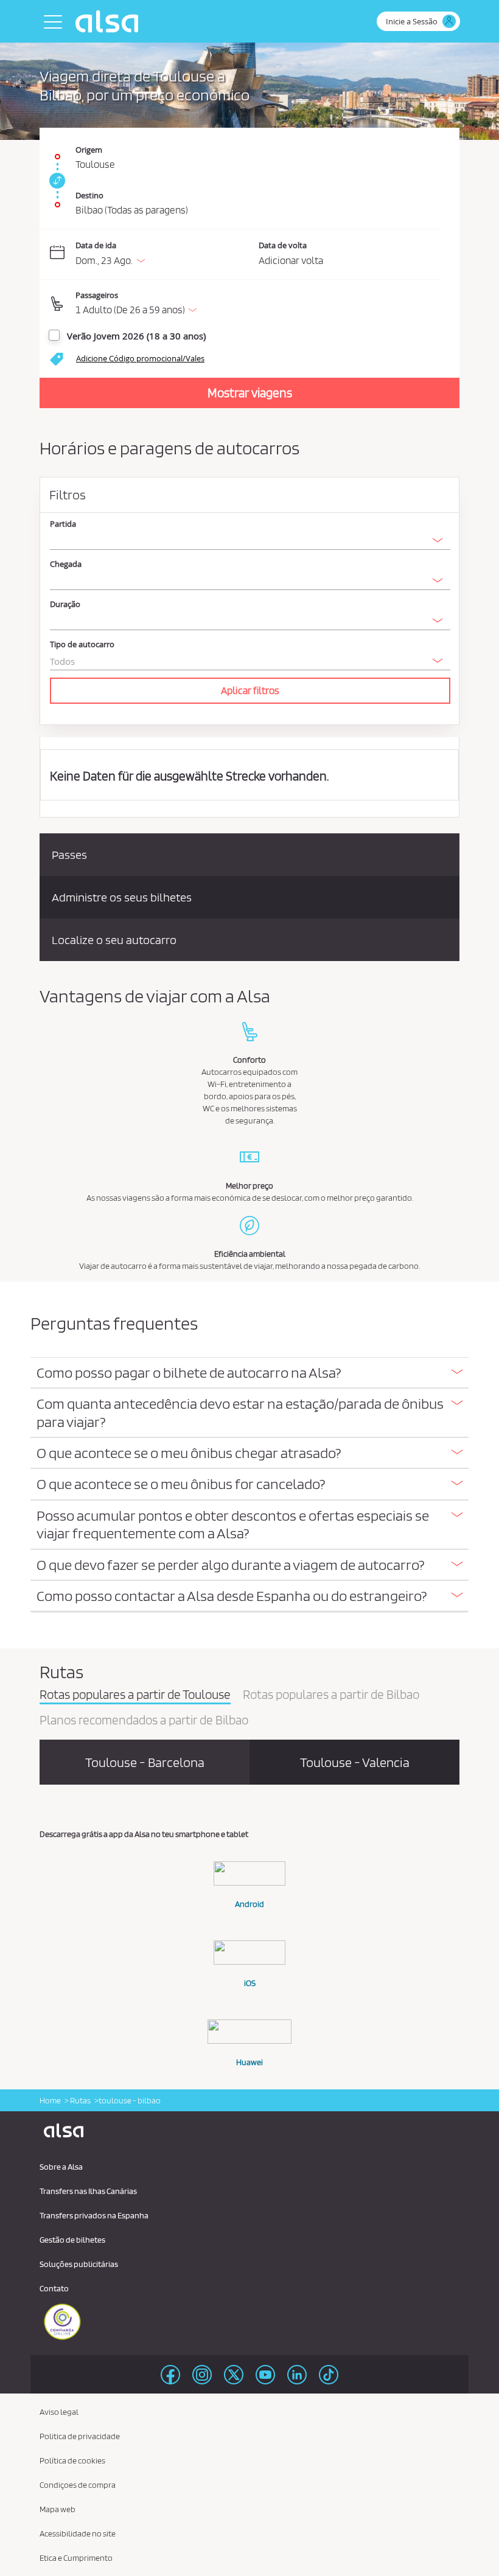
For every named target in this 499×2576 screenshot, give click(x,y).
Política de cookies (72, 2460)
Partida (63, 524)
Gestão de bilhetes (72, 2240)
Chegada (66, 564)
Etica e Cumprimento (76, 2558)
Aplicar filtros (250, 690)
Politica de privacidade (80, 2436)
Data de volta (283, 245)
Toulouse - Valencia (355, 1762)
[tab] (249, 1373)
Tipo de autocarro (82, 644)
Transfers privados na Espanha (94, 2215)
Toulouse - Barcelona (145, 1762)
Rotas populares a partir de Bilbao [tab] (331, 1695)
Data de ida (96, 245)
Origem (89, 150)
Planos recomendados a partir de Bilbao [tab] (144, 1721)
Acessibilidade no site (78, 2533)
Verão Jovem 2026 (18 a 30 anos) (136, 336)
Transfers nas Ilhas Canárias (88, 2191)
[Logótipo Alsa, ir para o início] (110, 21)
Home (50, 2100)
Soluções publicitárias (79, 2264)
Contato (54, 2288)
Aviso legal (59, 2412)
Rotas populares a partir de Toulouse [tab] (135, 1695)
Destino (89, 195)
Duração (65, 604)
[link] (55, 181)
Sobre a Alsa (61, 2167)
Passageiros (97, 295)
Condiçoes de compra (78, 2485)
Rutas (80, 2100)
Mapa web (58, 2509)
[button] (258, 304)
